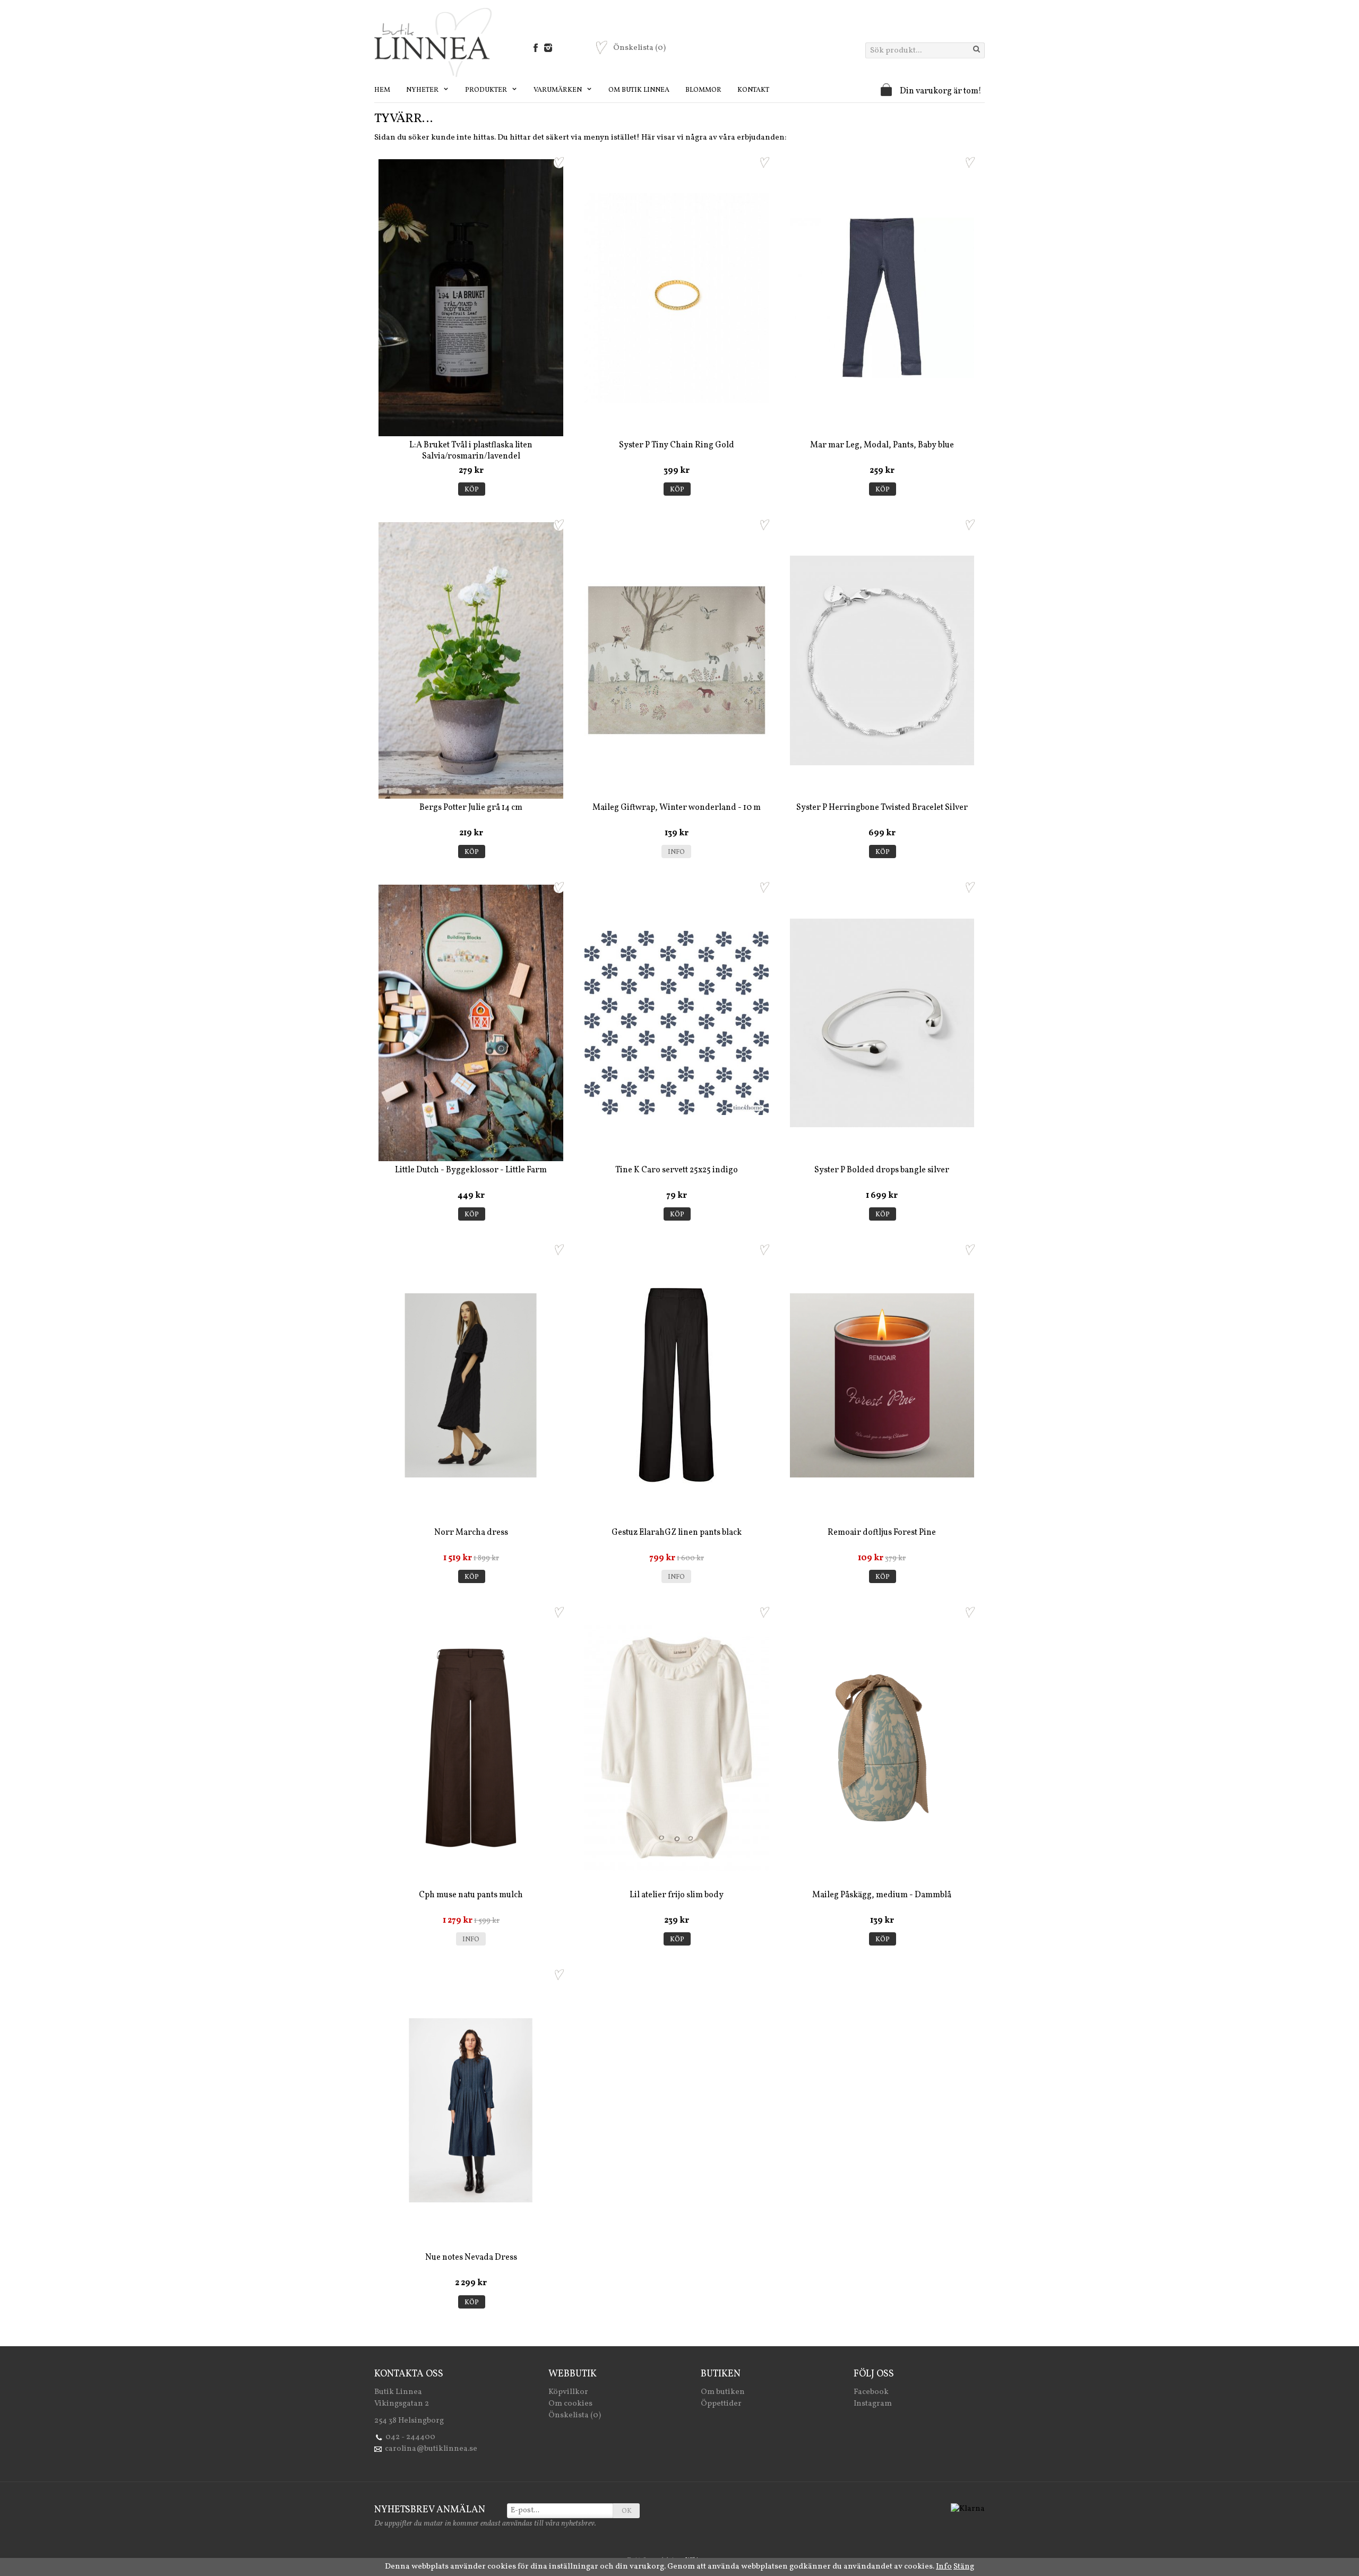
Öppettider (721, 2404)
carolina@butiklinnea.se (431, 2449)
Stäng (964, 2567)
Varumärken (558, 90)
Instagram (873, 2404)
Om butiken (723, 2392)
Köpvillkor (568, 2392)
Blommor (703, 90)
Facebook (871, 2392)
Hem (382, 90)
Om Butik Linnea (639, 90)
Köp (472, 490)
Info (676, 852)
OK (627, 2511)
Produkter (487, 90)
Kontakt (753, 90)
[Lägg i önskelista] (559, 162)
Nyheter (423, 90)
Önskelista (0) (575, 2415)
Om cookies (570, 2404)
